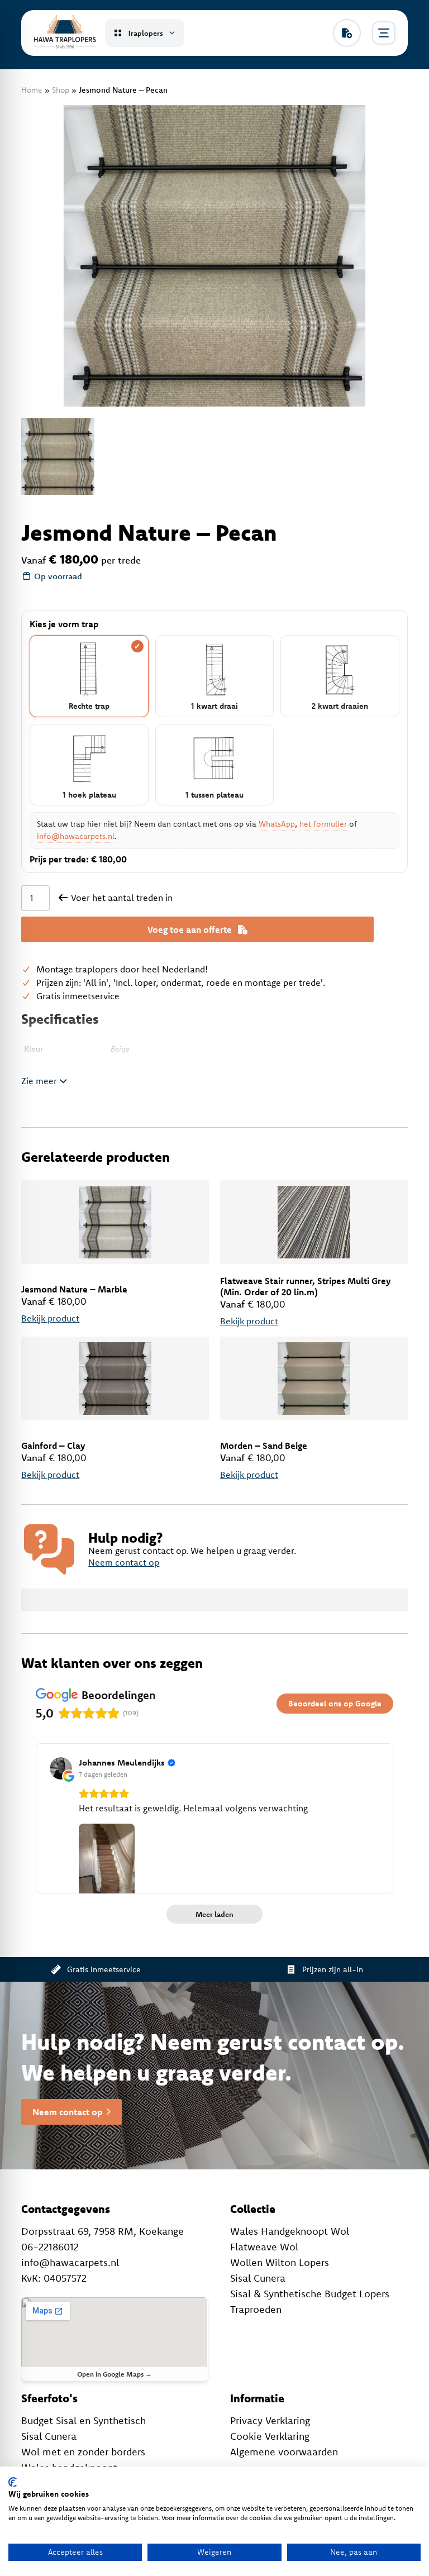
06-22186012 (50, 2247)
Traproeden (256, 2309)
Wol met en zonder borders (83, 2452)
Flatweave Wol (264, 2247)
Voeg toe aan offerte (190, 929)
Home (32, 90)
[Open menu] (384, 33)
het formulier (323, 824)
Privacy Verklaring (270, 2420)
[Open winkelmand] (347, 33)
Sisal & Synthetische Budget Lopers (310, 2294)
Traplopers (145, 33)
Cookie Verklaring (270, 2436)
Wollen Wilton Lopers (280, 2262)
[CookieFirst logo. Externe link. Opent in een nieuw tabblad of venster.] (13, 2482)
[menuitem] (58, 456)
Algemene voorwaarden (284, 2452)
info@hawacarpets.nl (76, 836)
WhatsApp (277, 824)
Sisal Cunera (258, 2278)
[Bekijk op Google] (61, 1768)
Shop (61, 90)
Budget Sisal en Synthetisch (84, 2420)
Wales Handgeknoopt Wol (290, 2231)
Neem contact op (124, 1562)
